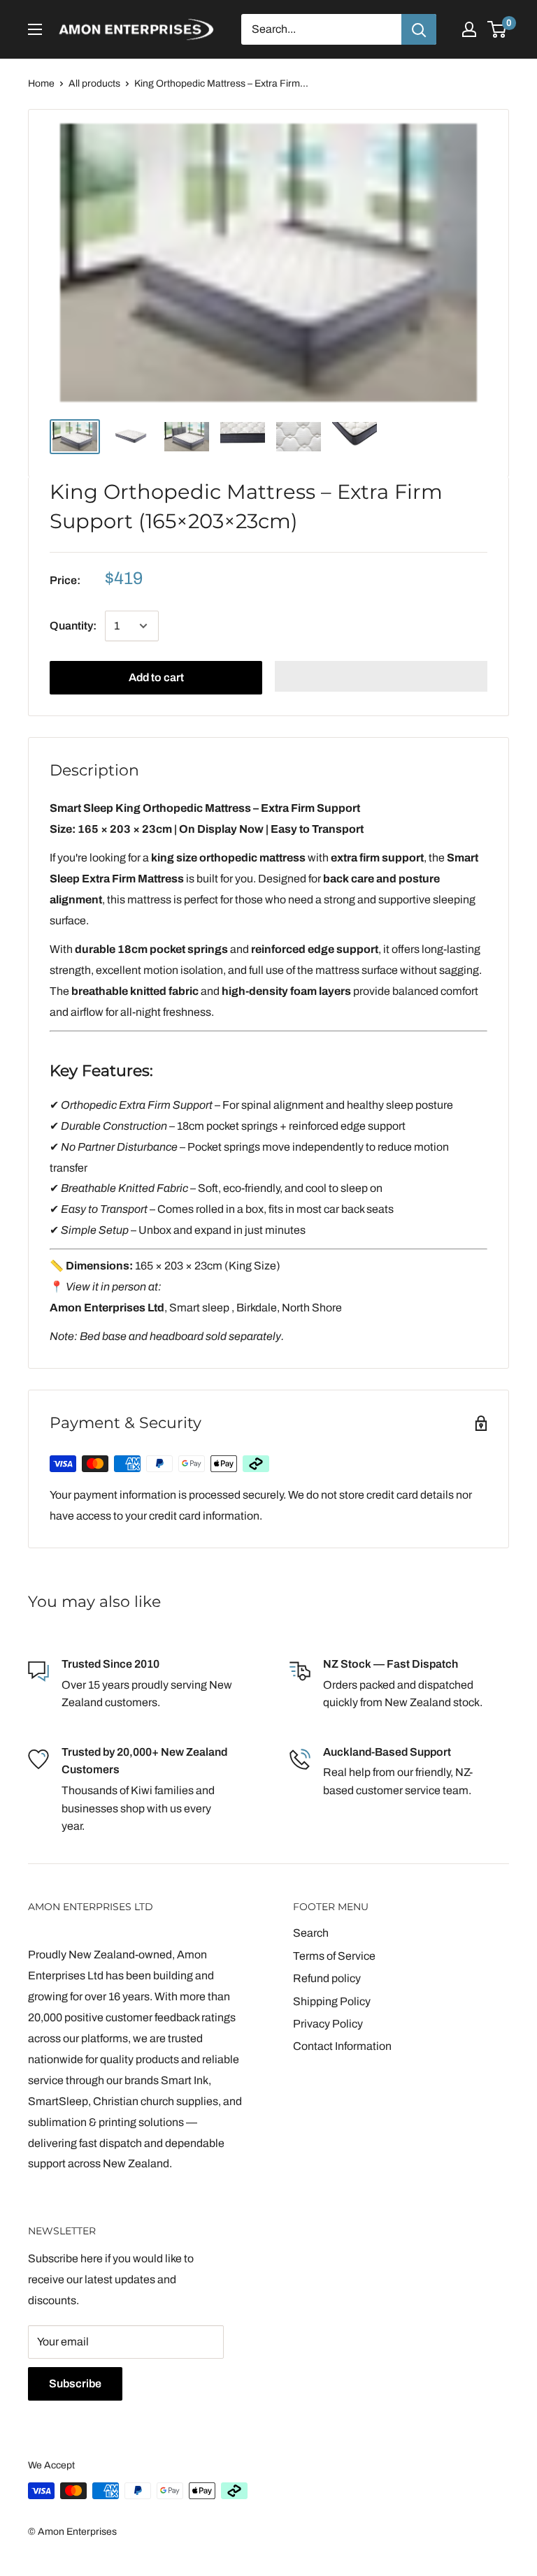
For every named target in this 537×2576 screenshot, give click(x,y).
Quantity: (73, 626)
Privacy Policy (328, 2024)
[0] (497, 29)
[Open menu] (35, 29)
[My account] (469, 29)
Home (41, 83)
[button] (381, 676)
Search (311, 1933)
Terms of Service (334, 1956)
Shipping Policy (332, 2001)
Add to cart (156, 677)
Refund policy (327, 1978)
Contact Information (342, 2046)
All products (94, 83)
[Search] (419, 29)
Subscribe (75, 2384)
